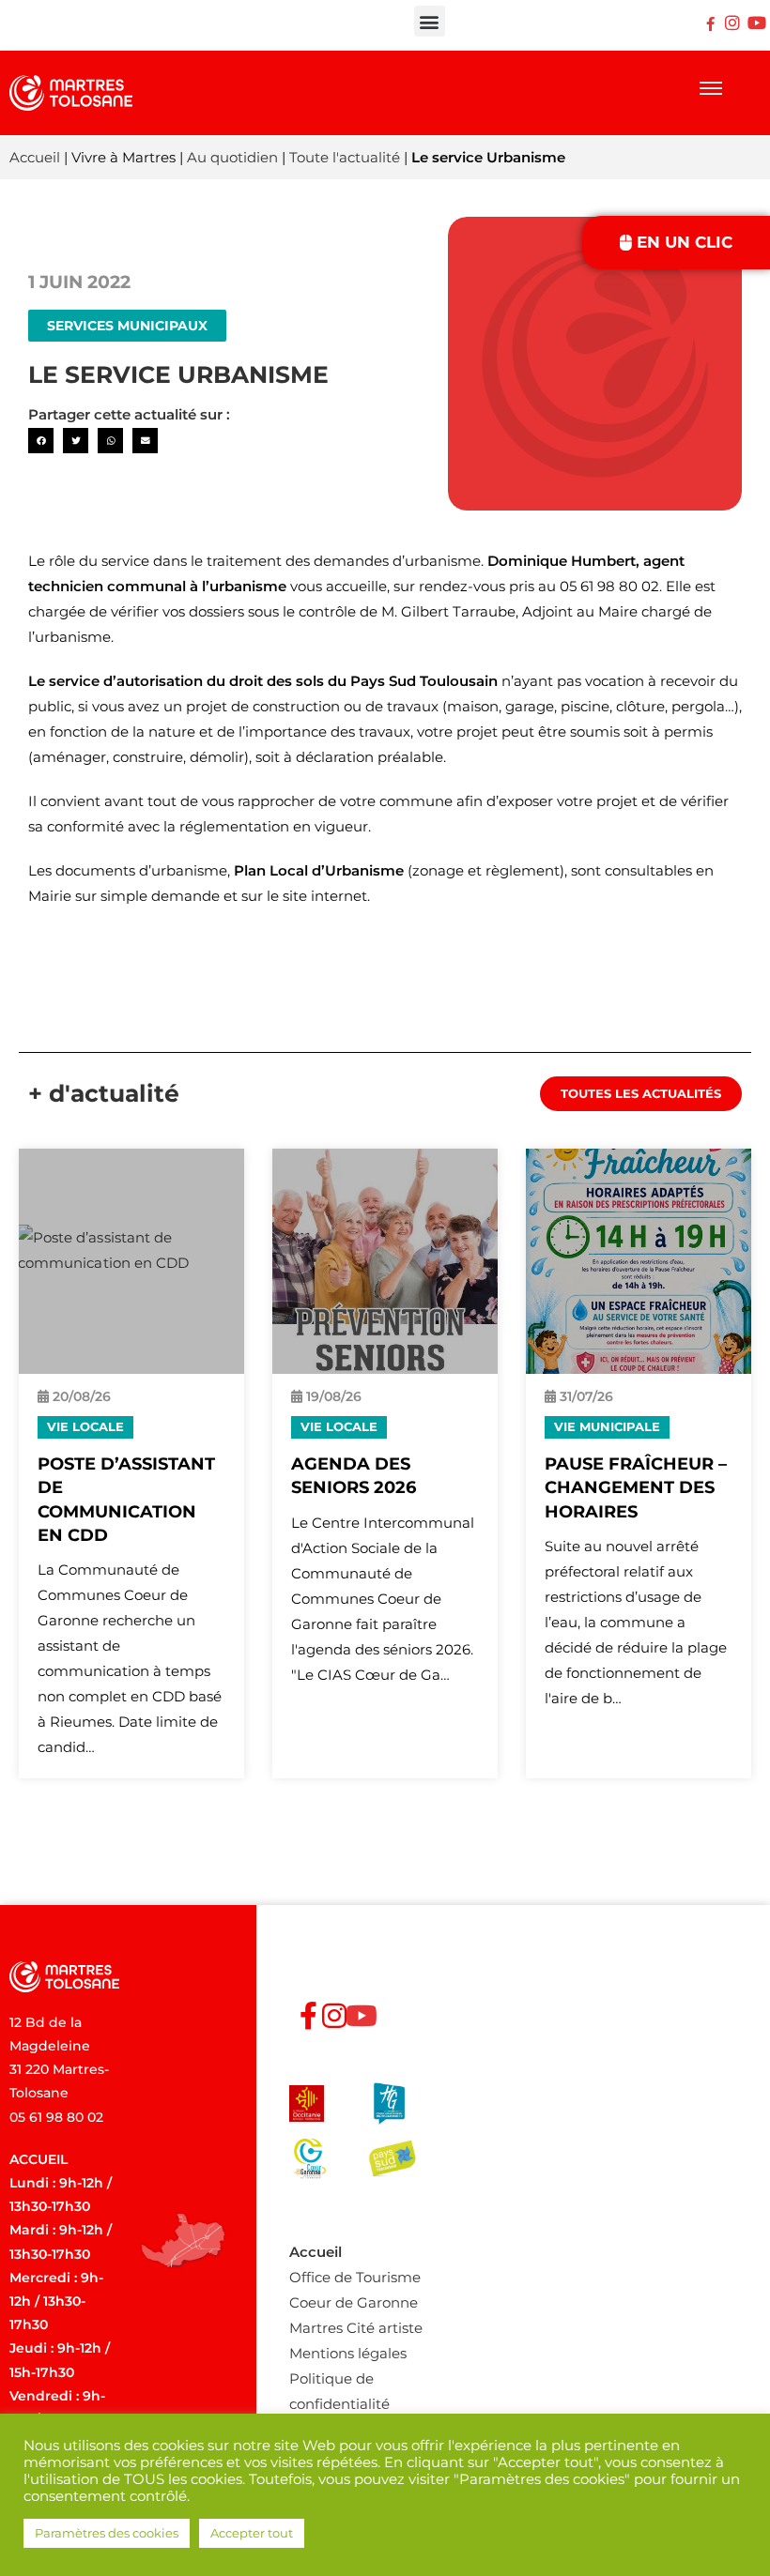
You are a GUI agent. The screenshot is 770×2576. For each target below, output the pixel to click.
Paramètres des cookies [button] (107, 2533)
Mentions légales (348, 2353)
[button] (430, 21)
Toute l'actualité (345, 157)
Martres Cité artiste (356, 2328)
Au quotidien (232, 157)
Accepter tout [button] (252, 2533)
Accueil (35, 157)
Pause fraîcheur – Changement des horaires (636, 1487)
